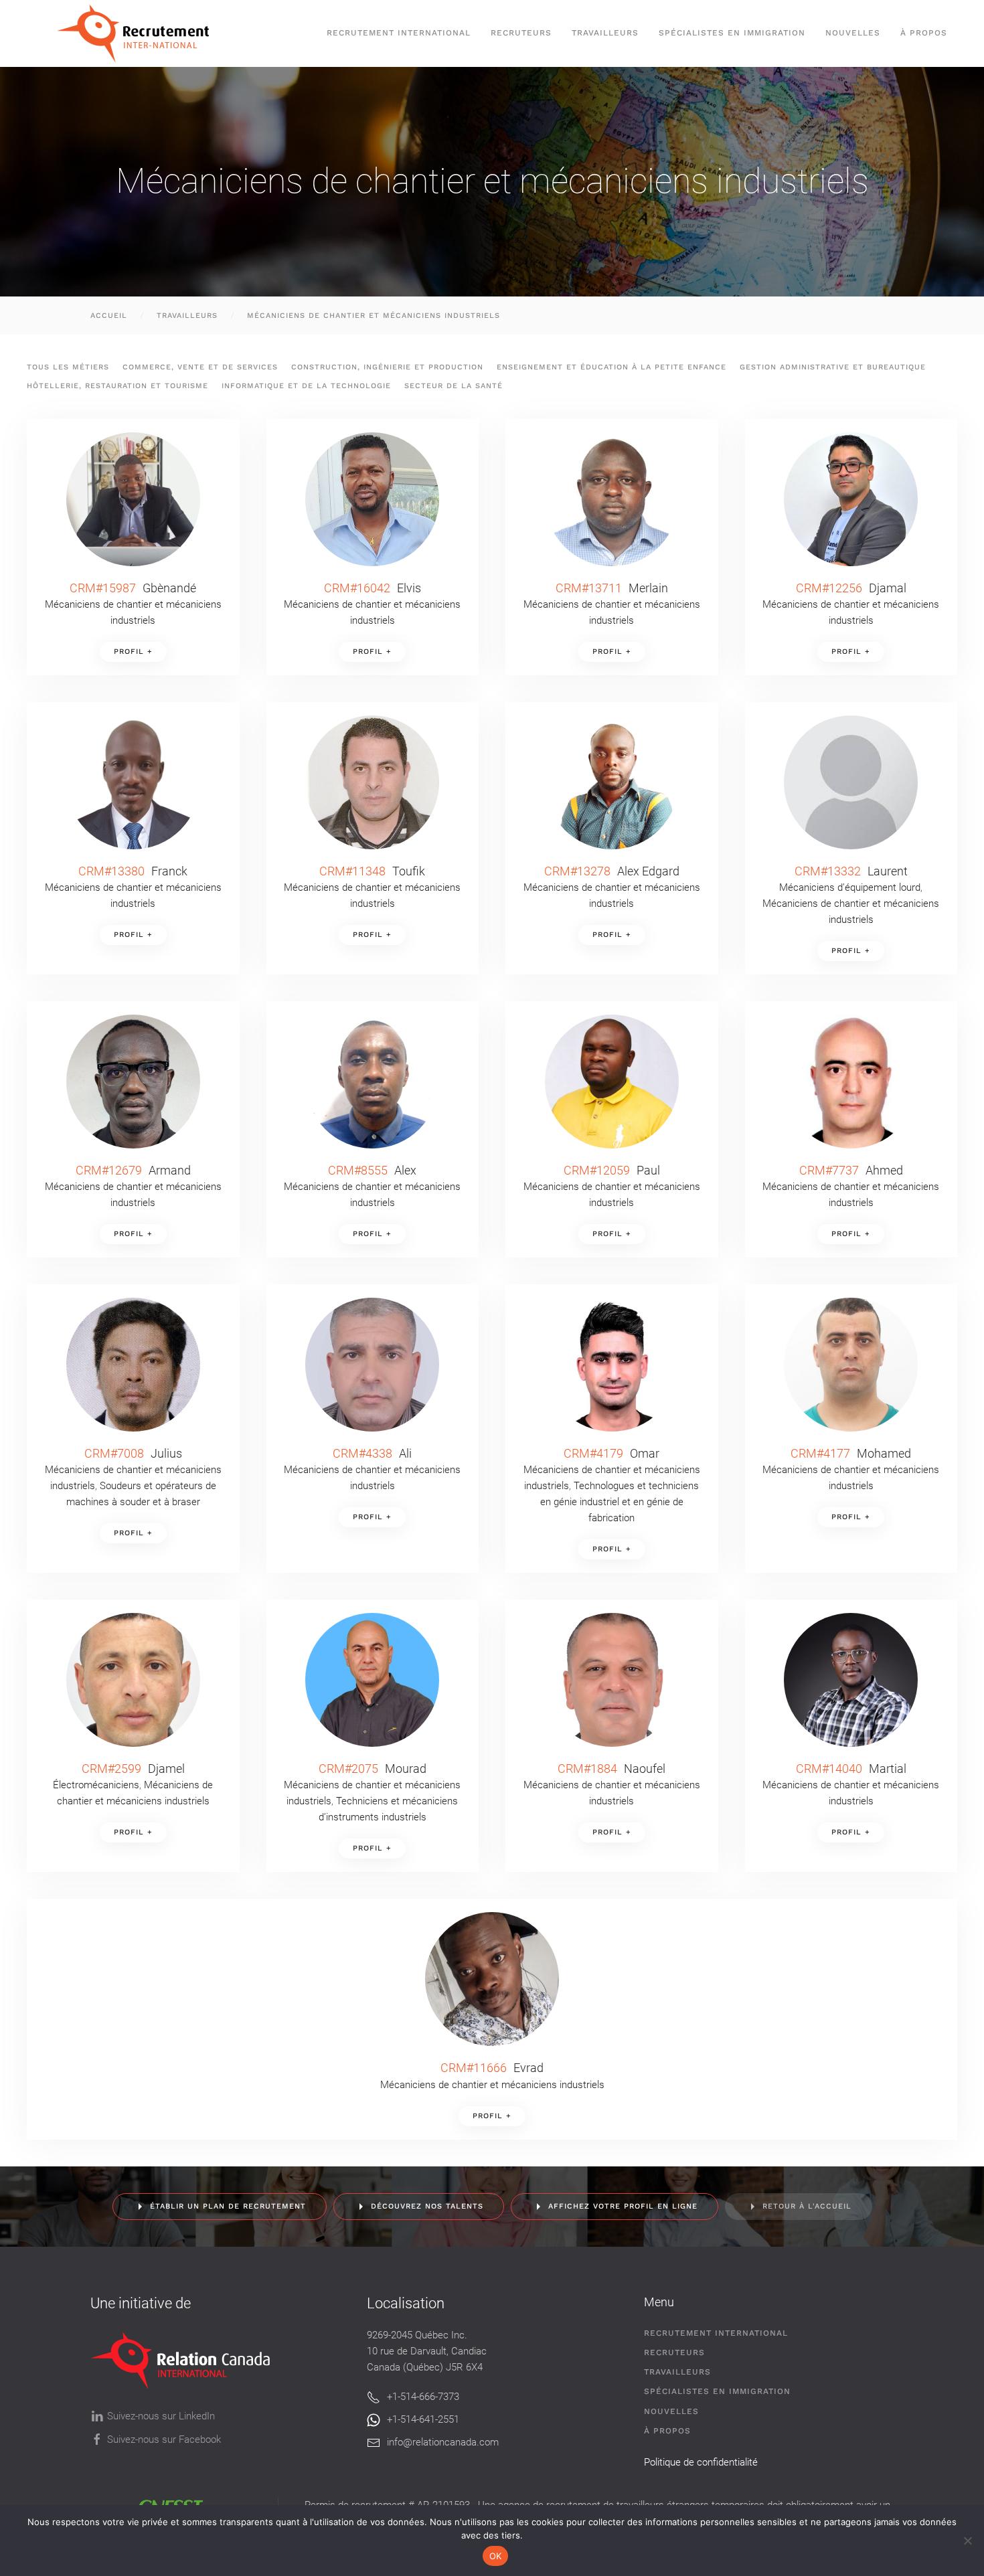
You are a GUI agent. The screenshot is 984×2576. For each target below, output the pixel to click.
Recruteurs (674, 2352)
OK (496, 2556)
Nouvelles (853, 33)
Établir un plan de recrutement (228, 2206)
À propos (924, 33)
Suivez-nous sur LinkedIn (161, 2416)
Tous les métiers (68, 367)
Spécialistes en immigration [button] (732, 33)
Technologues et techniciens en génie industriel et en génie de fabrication (620, 1502)
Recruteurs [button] (521, 33)
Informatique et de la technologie (306, 386)
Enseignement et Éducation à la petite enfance (611, 367)
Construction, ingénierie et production (387, 367)
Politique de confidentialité (701, 2462)
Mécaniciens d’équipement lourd (850, 887)
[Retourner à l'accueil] (140, 33)
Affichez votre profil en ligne (623, 2206)
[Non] (967, 2541)
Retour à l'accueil (807, 2206)
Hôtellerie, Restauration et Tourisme (117, 386)
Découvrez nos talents (427, 2206)
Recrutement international (399, 33)
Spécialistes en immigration (717, 2391)
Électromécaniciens (96, 1785)
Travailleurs (605, 33)
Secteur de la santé (454, 386)
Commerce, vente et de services (200, 367)
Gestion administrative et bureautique (833, 367)
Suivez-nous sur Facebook (164, 2439)
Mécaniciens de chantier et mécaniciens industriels (492, 2085)
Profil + (133, 652)
